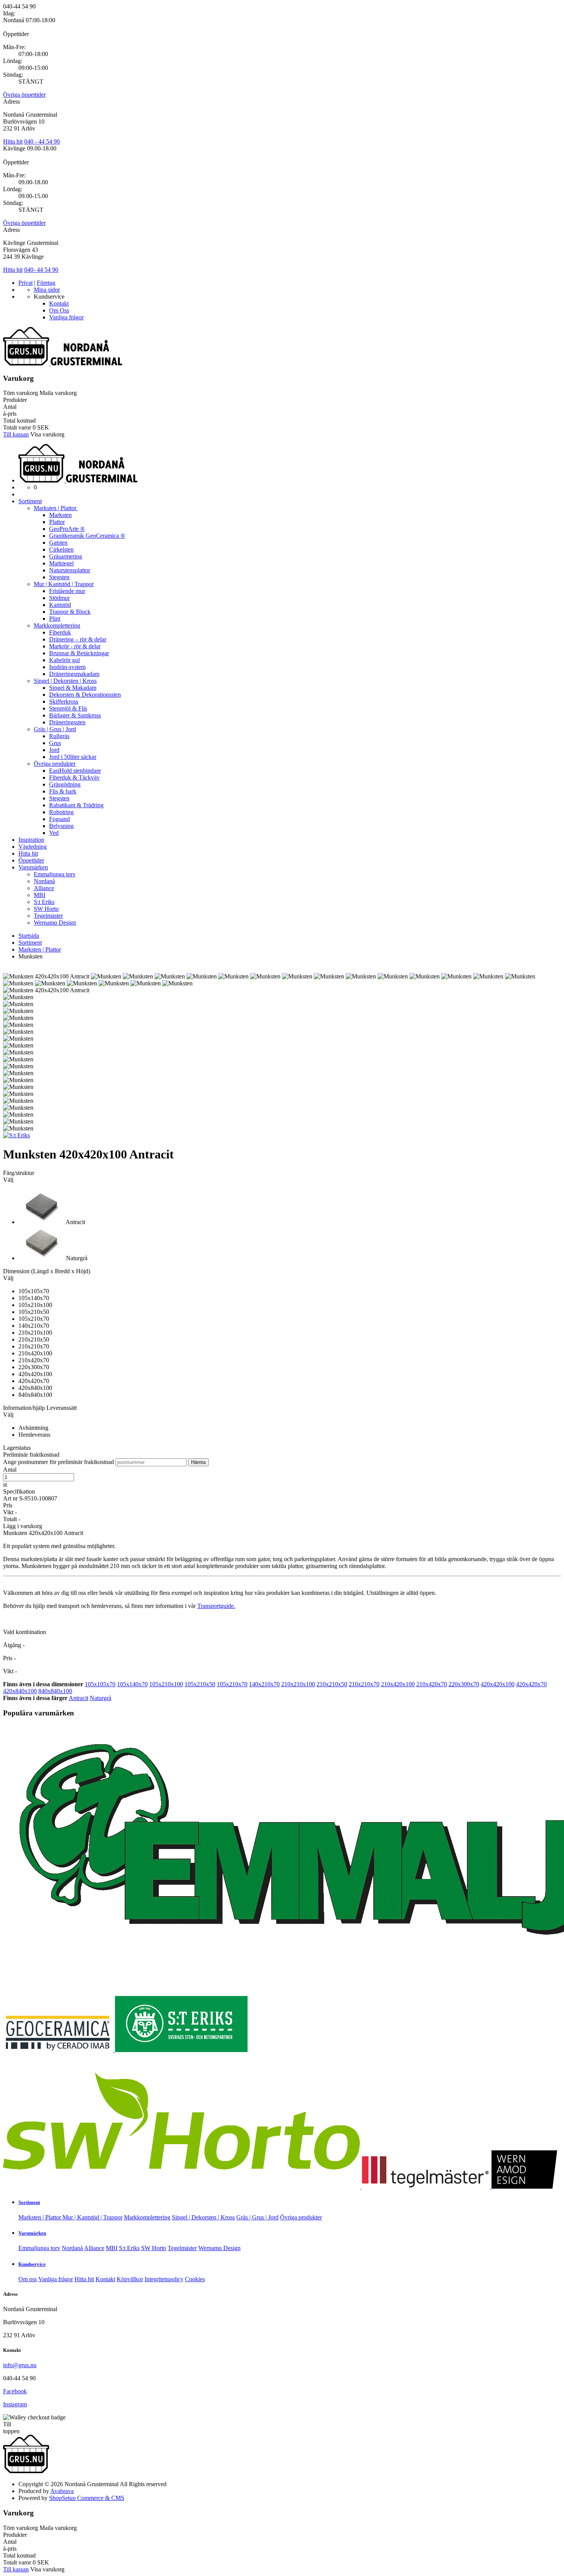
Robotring (61, 812)
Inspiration (31, 840)
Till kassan (16, 434)
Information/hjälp (25, 1408)
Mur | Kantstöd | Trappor (64, 584)
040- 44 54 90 (41, 270)
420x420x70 (531, 1684)
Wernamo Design (55, 923)
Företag (46, 283)
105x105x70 (100, 1684)
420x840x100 (20, 1691)
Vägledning (33, 847)
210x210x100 (298, 1684)
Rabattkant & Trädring (76, 805)
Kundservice (32, 2264)
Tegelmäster (48, 916)
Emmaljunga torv (55, 874)
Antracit (78, 1698)
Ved (54, 833)
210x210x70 (364, 1684)
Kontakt (59, 303)
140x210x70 (264, 1684)
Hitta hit (13, 141)
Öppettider (31, 860)
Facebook (15, 2391)
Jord (54, 750)
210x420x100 (398, 1684)
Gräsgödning (65, 784)
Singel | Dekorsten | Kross (65, 681)
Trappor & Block (70, 612)
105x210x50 (200, 1684)
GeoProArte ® (67, 529)
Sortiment (30, 501)
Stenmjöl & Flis (68, 708)
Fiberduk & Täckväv (74, 777)
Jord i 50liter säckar (73, 757)
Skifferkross (64, 701)
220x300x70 (464, 1684)
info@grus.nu (20, 2365)
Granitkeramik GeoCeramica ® (87, 536)
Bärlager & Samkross (75, 715)
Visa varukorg (47, 434)
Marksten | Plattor (56, 508)
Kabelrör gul (64, 660)
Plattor (57, 522)
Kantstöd (60, 605)
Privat (26, 283)
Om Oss (59, 310)
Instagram (15, 2404)
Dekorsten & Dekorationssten (85, 695)
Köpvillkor (130, 2279)
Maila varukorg (58, 393)
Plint (55, 619)
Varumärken (33, 867)
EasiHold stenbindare (75, 771)
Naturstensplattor (70, 570)
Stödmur (59, 598)
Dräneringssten (67, 722)
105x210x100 (166, 1684)
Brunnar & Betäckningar (79, 653)
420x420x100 (498, 1684)
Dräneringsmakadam (74, 674)
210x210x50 (332, 1684)
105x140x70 (132, 1684)
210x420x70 (432, 1684)
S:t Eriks (44, 902)
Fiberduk (60, 632)
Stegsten (59, 577)
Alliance (44, 888)
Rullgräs (59, 736)
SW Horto (46, 909)
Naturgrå (101, 1698)
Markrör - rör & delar (75, 646)
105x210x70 (232, 1684)
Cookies (195, 2279)
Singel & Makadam (73, 688)
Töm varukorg (21, 393)
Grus (55, 743)
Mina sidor (47, 290)
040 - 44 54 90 (42, 141)
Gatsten (58, 543)
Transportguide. (216, 1606)
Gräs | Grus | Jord (55, 729)
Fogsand (59, 819)
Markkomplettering (57, 625)
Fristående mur (67, 591)
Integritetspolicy (164, 2279)
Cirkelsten (61, 549)
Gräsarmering (66, 556)
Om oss (28, 2279)
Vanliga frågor (66, 317)
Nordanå (44, 881)
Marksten (60, 515)
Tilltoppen (11, 2428)
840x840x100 (55, 1691)
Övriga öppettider (24, 95)
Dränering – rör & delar (78, 639)
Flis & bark (63, 791)
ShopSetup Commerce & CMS (87, 2498)
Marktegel (61, 563)
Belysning (61, 826)
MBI (40, 895)
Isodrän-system (67, 667)
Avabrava (62, 2491)
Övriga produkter (55, 764)
